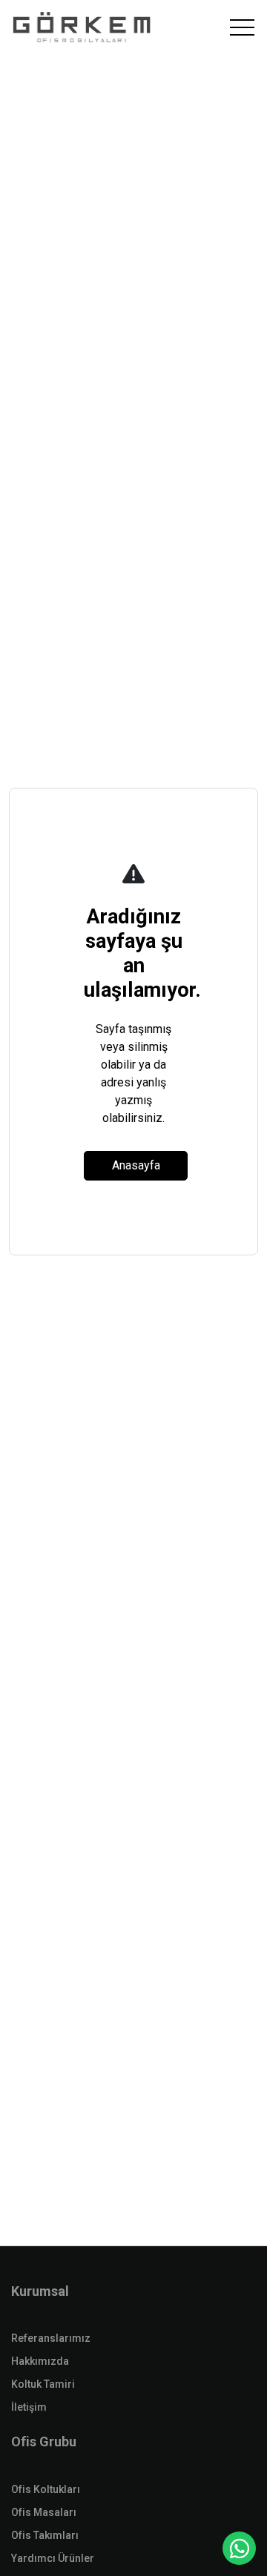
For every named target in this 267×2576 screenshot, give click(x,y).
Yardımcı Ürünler (53, 2558)
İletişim (29, 2407)
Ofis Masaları (44, 2512)
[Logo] (82, 28)
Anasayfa (136, 1165)
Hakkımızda (40, 2361)
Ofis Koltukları (46, 2489)
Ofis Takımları (45, 2535)
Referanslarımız (51, 2338)
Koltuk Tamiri (43, 2384)
